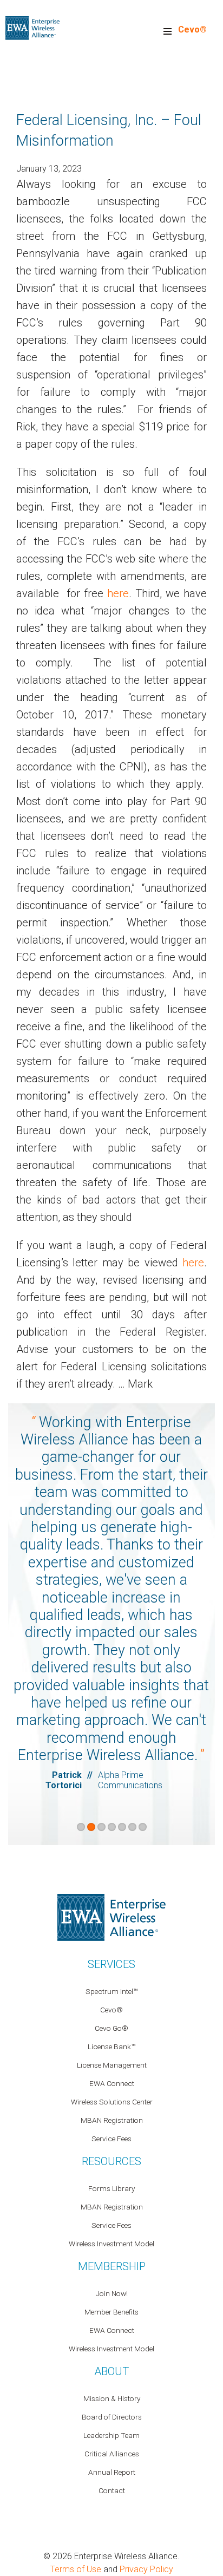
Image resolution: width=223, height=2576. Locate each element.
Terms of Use (76, 2569)
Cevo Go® (111, 2028)
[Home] (32, 27)
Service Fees (111, 2139)
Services (111, 1964)
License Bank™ (111, 2047)
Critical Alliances (112, 2454)
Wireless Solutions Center (112, 2102)
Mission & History (112, 2398)
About (111, 2371)
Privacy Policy (146, 2569)
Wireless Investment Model (111, 2244)
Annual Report (112, 2472)
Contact (112, 2490)
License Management (112, 2065)
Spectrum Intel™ (111, 1991)
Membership (112, 2266)
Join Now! (112, 2293)
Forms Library (111, 2188)
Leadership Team (111, 2435)
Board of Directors (112, 2417)
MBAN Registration (112, 2120)
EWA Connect (112, 2083)
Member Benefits (111, 2312)
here (118, 593)
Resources (111, 2161)
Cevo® (192, 30)
